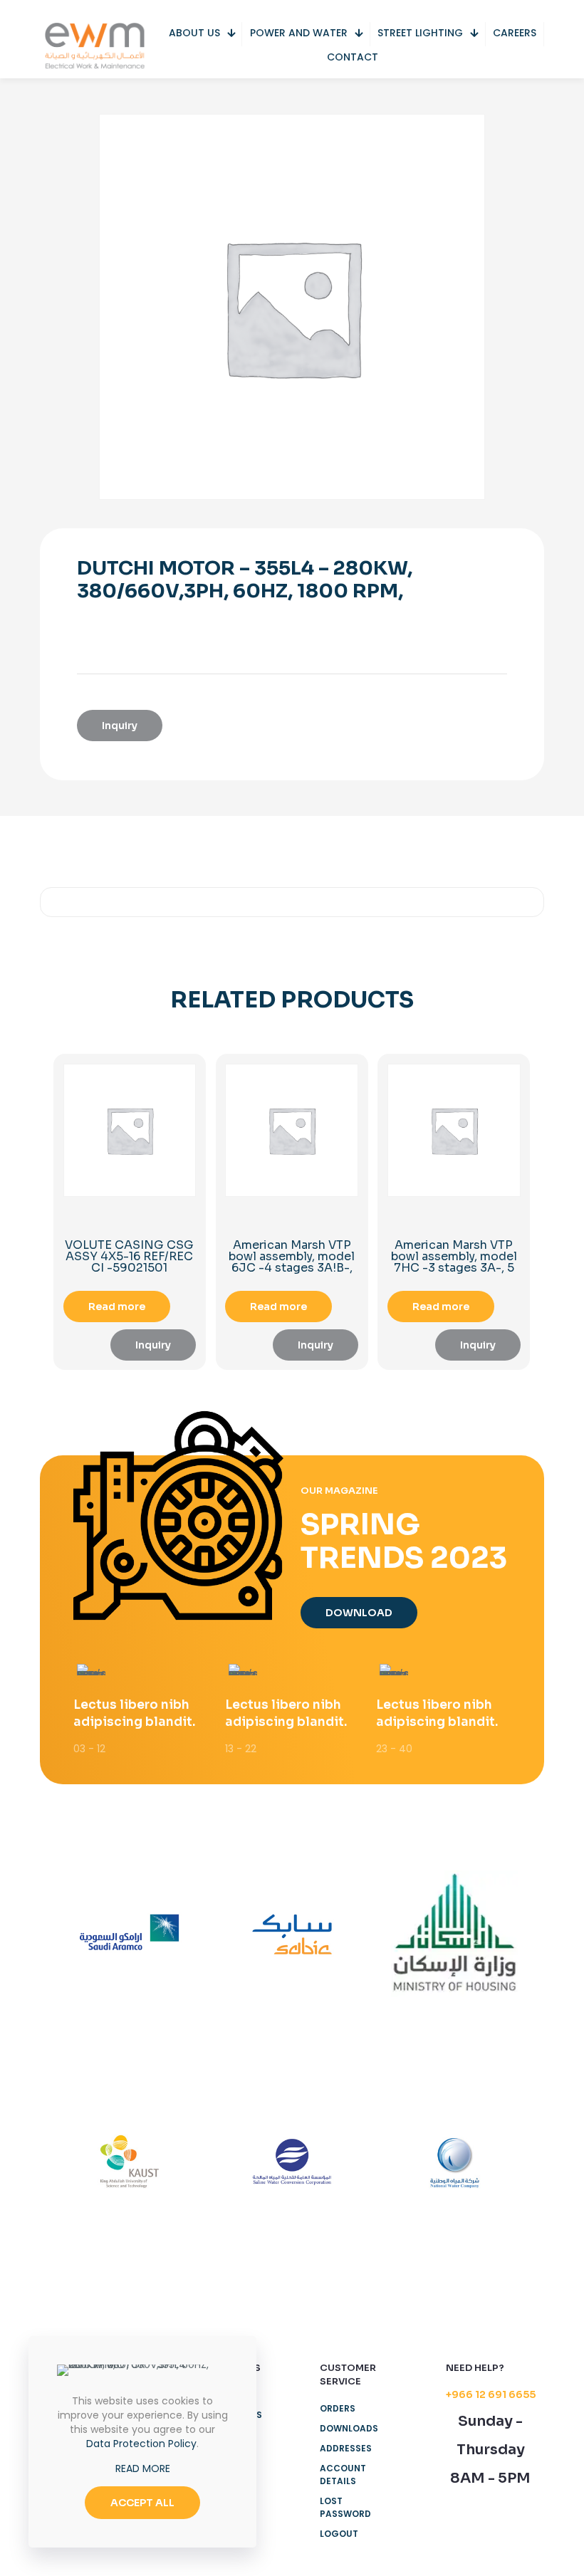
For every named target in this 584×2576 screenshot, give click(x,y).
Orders (338, 2408)
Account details (343, 2475)
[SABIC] (292, 1934)
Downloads (349, 2428)
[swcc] (292, 2162)
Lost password (345, 2507)
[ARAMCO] (130, 1934)
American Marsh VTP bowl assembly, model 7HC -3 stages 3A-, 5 (454, 1256)
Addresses (346, 2448)
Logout (339, 2534)
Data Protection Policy (141, 2444)
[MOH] (454, 1934)
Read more (117, 1307)
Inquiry (120, 726)
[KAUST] (130, 2162)
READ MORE (143, 2468)
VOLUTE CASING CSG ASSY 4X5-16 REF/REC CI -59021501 (129, 1256)
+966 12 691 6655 (491, 2394)
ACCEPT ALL (142, 2503)
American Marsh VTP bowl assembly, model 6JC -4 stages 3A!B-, (292, 1256)
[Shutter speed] (454, 2162)
